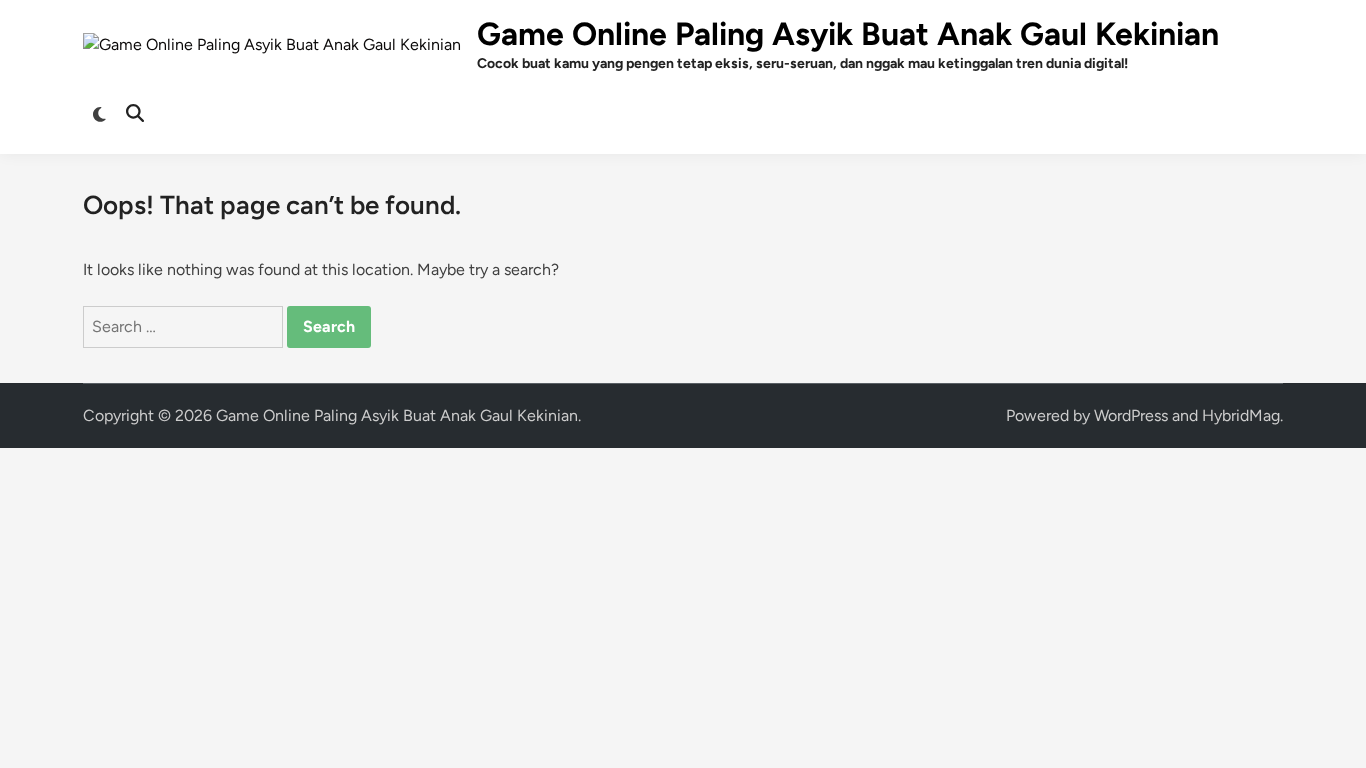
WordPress (1131, 415)
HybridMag (1241, 415)
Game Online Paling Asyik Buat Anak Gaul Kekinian (848, 34)
